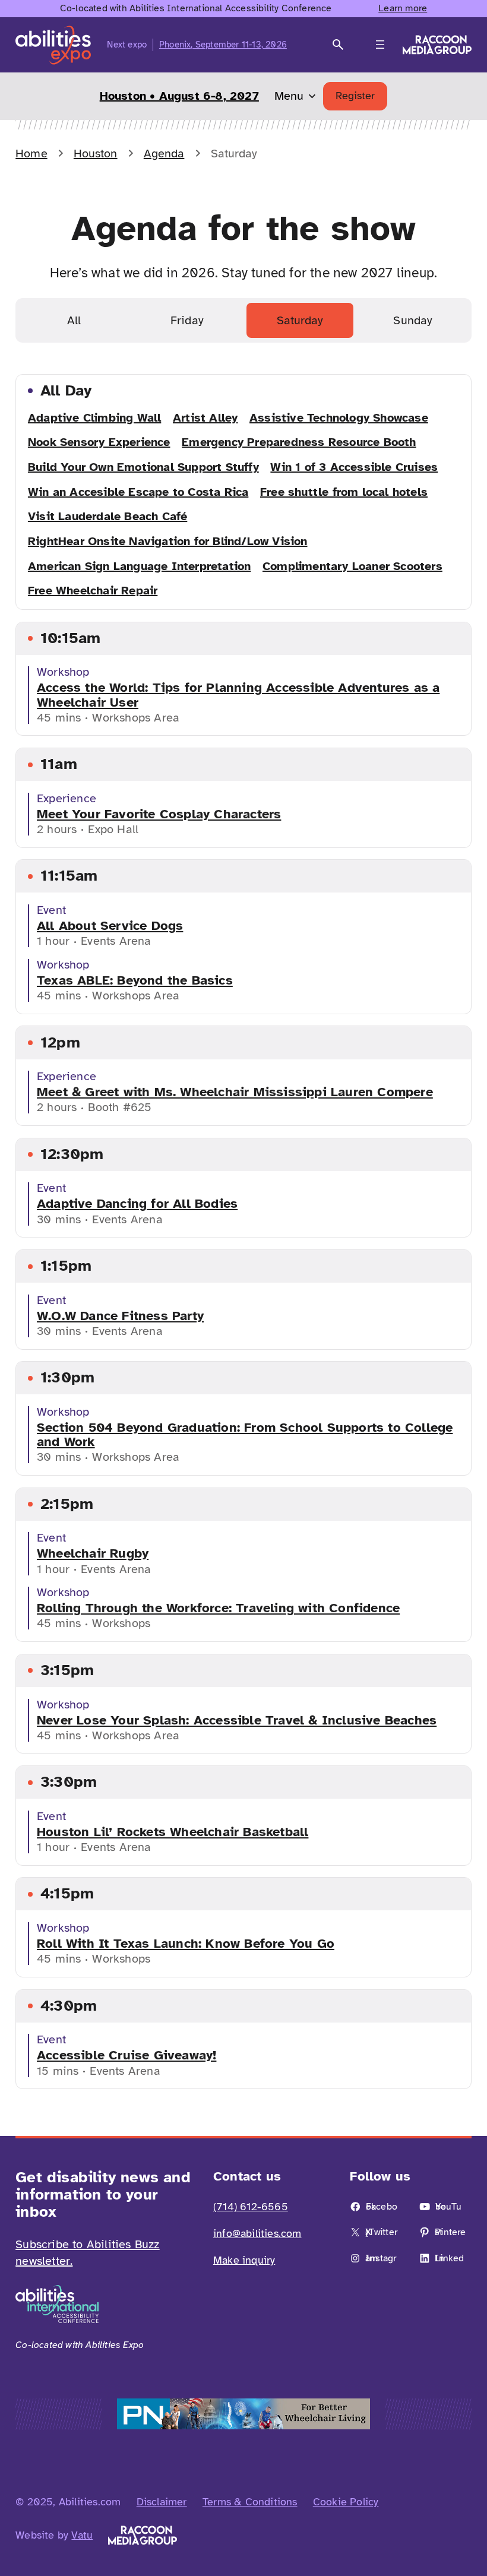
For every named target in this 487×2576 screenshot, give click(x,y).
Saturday (300, 320)
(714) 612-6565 (251, 2207)
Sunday (413, 320)
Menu (289, 96)
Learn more (403, 8)
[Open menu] (380, 45)
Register (355, 96)
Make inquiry (244, 2260)
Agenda (164, 154)
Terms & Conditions (250, 2502)
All (74, 320)
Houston (96, 154)
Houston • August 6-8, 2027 (179, 96)
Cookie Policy (346, 2502)
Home (31, 154)
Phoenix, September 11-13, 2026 (223, 45)
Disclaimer (162, 2502)
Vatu (82, 2535)
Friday (187, 320)
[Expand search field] (338, 45)
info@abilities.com (257, 2233)
